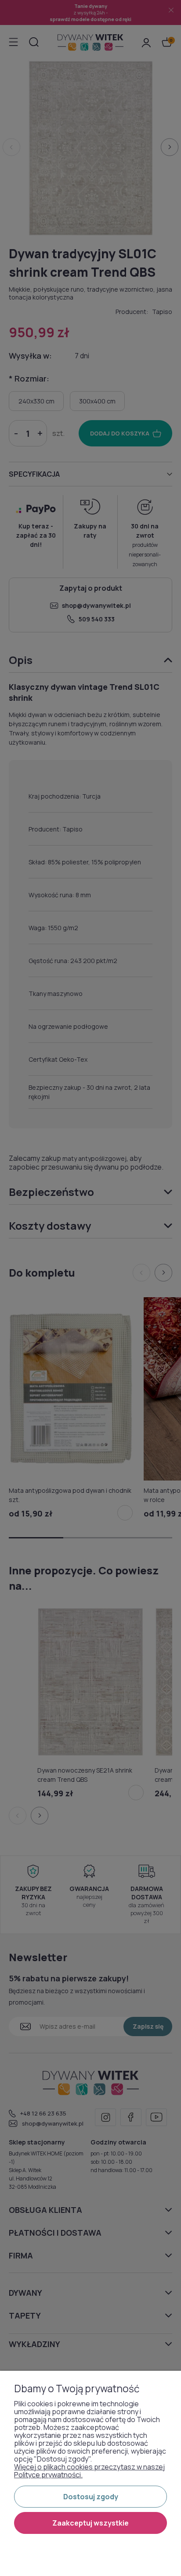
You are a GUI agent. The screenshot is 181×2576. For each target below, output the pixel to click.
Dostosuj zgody (91, 2497)
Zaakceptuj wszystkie (90, 2523)
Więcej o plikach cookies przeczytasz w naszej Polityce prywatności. (89, 2471)
